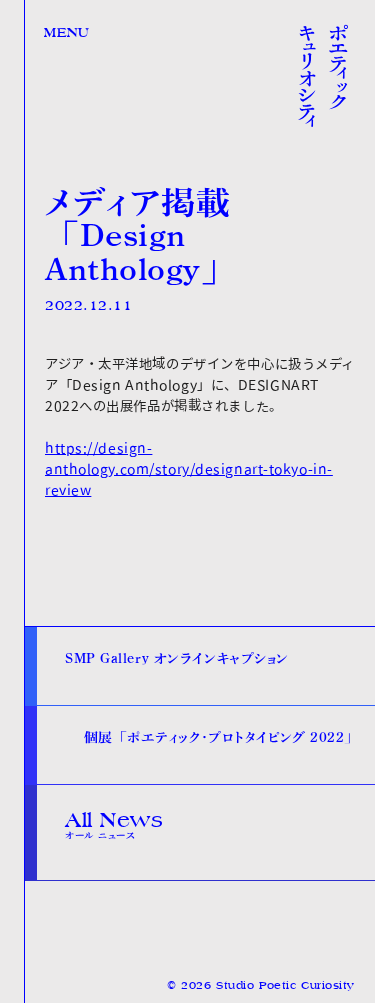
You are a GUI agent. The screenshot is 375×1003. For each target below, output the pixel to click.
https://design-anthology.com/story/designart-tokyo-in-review (189, 469)
